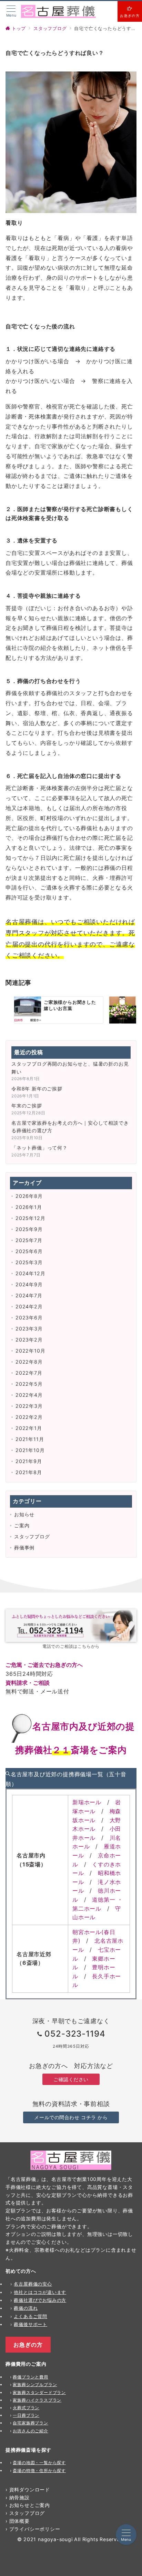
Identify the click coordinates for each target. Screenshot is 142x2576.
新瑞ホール (87, 1802)
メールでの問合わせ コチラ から (71, 2117)
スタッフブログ (32, 1536)
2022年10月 (30, 1351)
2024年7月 (29, 1295)
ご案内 (22, 1525)
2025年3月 (29, 1262)
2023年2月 (29, 1340)
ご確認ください (71, 2079)
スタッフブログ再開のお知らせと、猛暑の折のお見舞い (70, 1068)
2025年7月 (29, 1240)
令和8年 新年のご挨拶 (37, 1089)
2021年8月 (29, 1472)
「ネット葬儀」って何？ (39, 1148)
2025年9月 (29, 1229)
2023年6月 (29, 1318)
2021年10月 (30, 1450)
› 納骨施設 (18, 2497)
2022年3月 (29, 1406)
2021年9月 (29, 1461)
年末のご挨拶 (27, 1106)
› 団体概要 (18, 2521)
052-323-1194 (75, 2034)
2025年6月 (29, 1251)
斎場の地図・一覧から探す (39, 2463)
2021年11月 (30, 1439)
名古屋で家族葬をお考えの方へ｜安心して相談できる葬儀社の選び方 (70, 1127)
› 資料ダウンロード (28, 2490)
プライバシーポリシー (35, 2529)
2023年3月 (29, 1329)
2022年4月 (29, 1395)
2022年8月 (29, 1362)
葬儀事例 (24, 1547)
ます (62, 2292)
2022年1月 (29, 1428)
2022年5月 (29, 1384)
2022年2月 (29, 1417)
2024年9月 (29, 1284)
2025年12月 (30, 1218)
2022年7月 (29, 1373)
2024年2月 (29, 1306)
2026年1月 (29, 1207)
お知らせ (24, 1514)
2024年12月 (30, 1273)
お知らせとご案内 (30, 2505)
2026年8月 (29, 1196)
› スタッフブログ (25, 2513)
